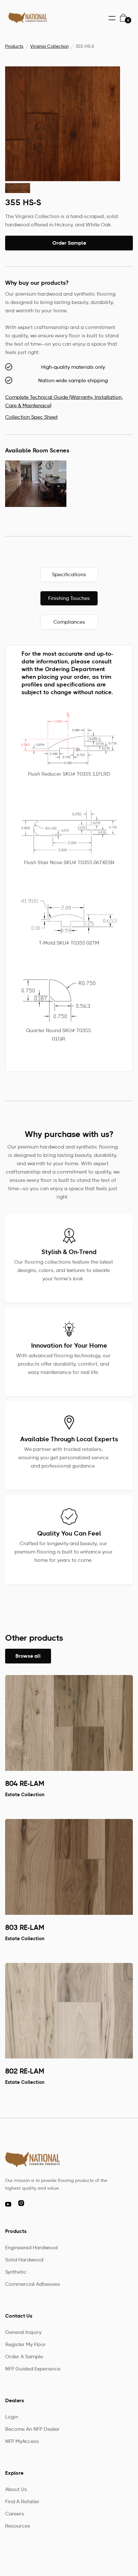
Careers (15, 2514)
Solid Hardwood (24, 2260)
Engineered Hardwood (31, 2248)
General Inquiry (23, 2333)
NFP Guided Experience (33, 2369)
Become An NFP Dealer (32, 2429)
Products (14, 47)
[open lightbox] (63, 124)
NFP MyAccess (22, 2442)
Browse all (28, 1657)
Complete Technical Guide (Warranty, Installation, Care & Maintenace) (64, 402)
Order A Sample (24, 2357)
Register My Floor (26, 2345)
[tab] (69, 575)
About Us (16, 2490)
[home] (26, 18)
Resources (18, 2526)
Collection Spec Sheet (31, 417)
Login (12, 2417)
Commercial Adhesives (33, 2285)
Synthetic (16, 2272)
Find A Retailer (22, 2502)
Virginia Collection (49, 47)
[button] (112, 18)
